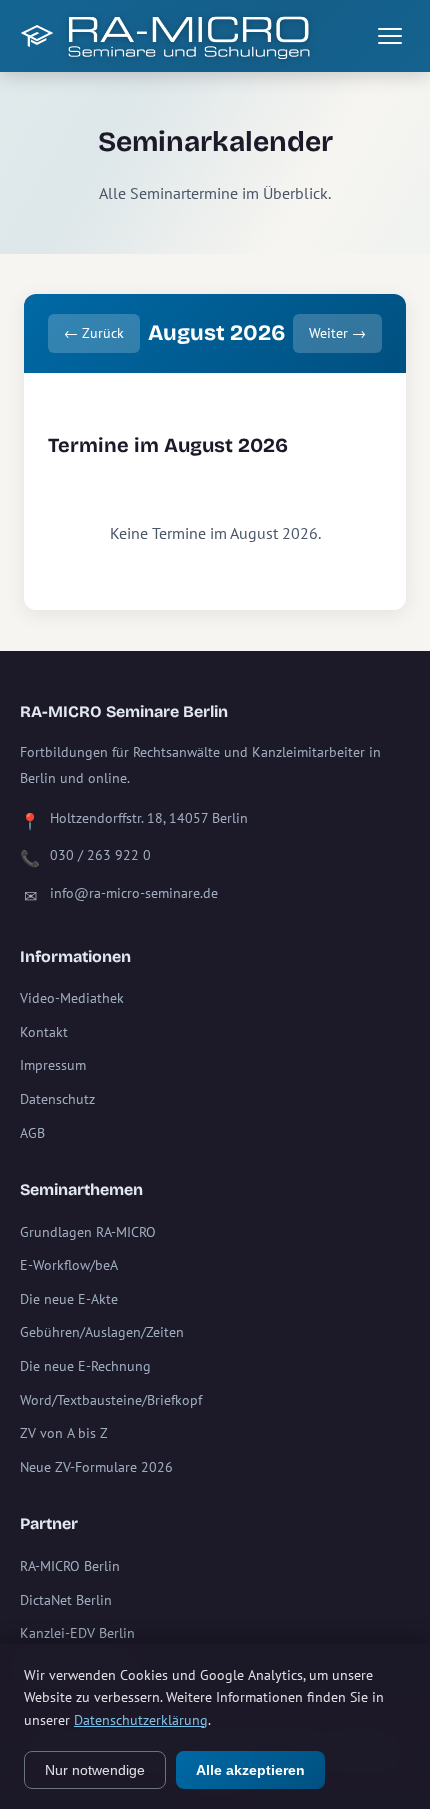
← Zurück (94, 333)
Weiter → (337, 333)
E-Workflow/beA (69, 1265)
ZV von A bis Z (64, 1433)
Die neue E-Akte (69, 1299)
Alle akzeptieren (250, 1770)
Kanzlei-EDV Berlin (77, 1633)
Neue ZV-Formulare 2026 (96, 1467)
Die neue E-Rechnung (85, 1366)
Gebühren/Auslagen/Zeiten (102, 1332)
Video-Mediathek (72, 998)
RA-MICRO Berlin (70, 1566)
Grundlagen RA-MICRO (88, 1232)
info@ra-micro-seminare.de (134, 893)
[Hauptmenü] (390, 36)
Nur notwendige (95, 1770)
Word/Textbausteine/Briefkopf (111, 1400)
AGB (32, 1133)
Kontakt (44, 1032)
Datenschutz (57, 1099)
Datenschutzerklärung (141, 1720)
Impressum (53, 1065)
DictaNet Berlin (66, 1600)
